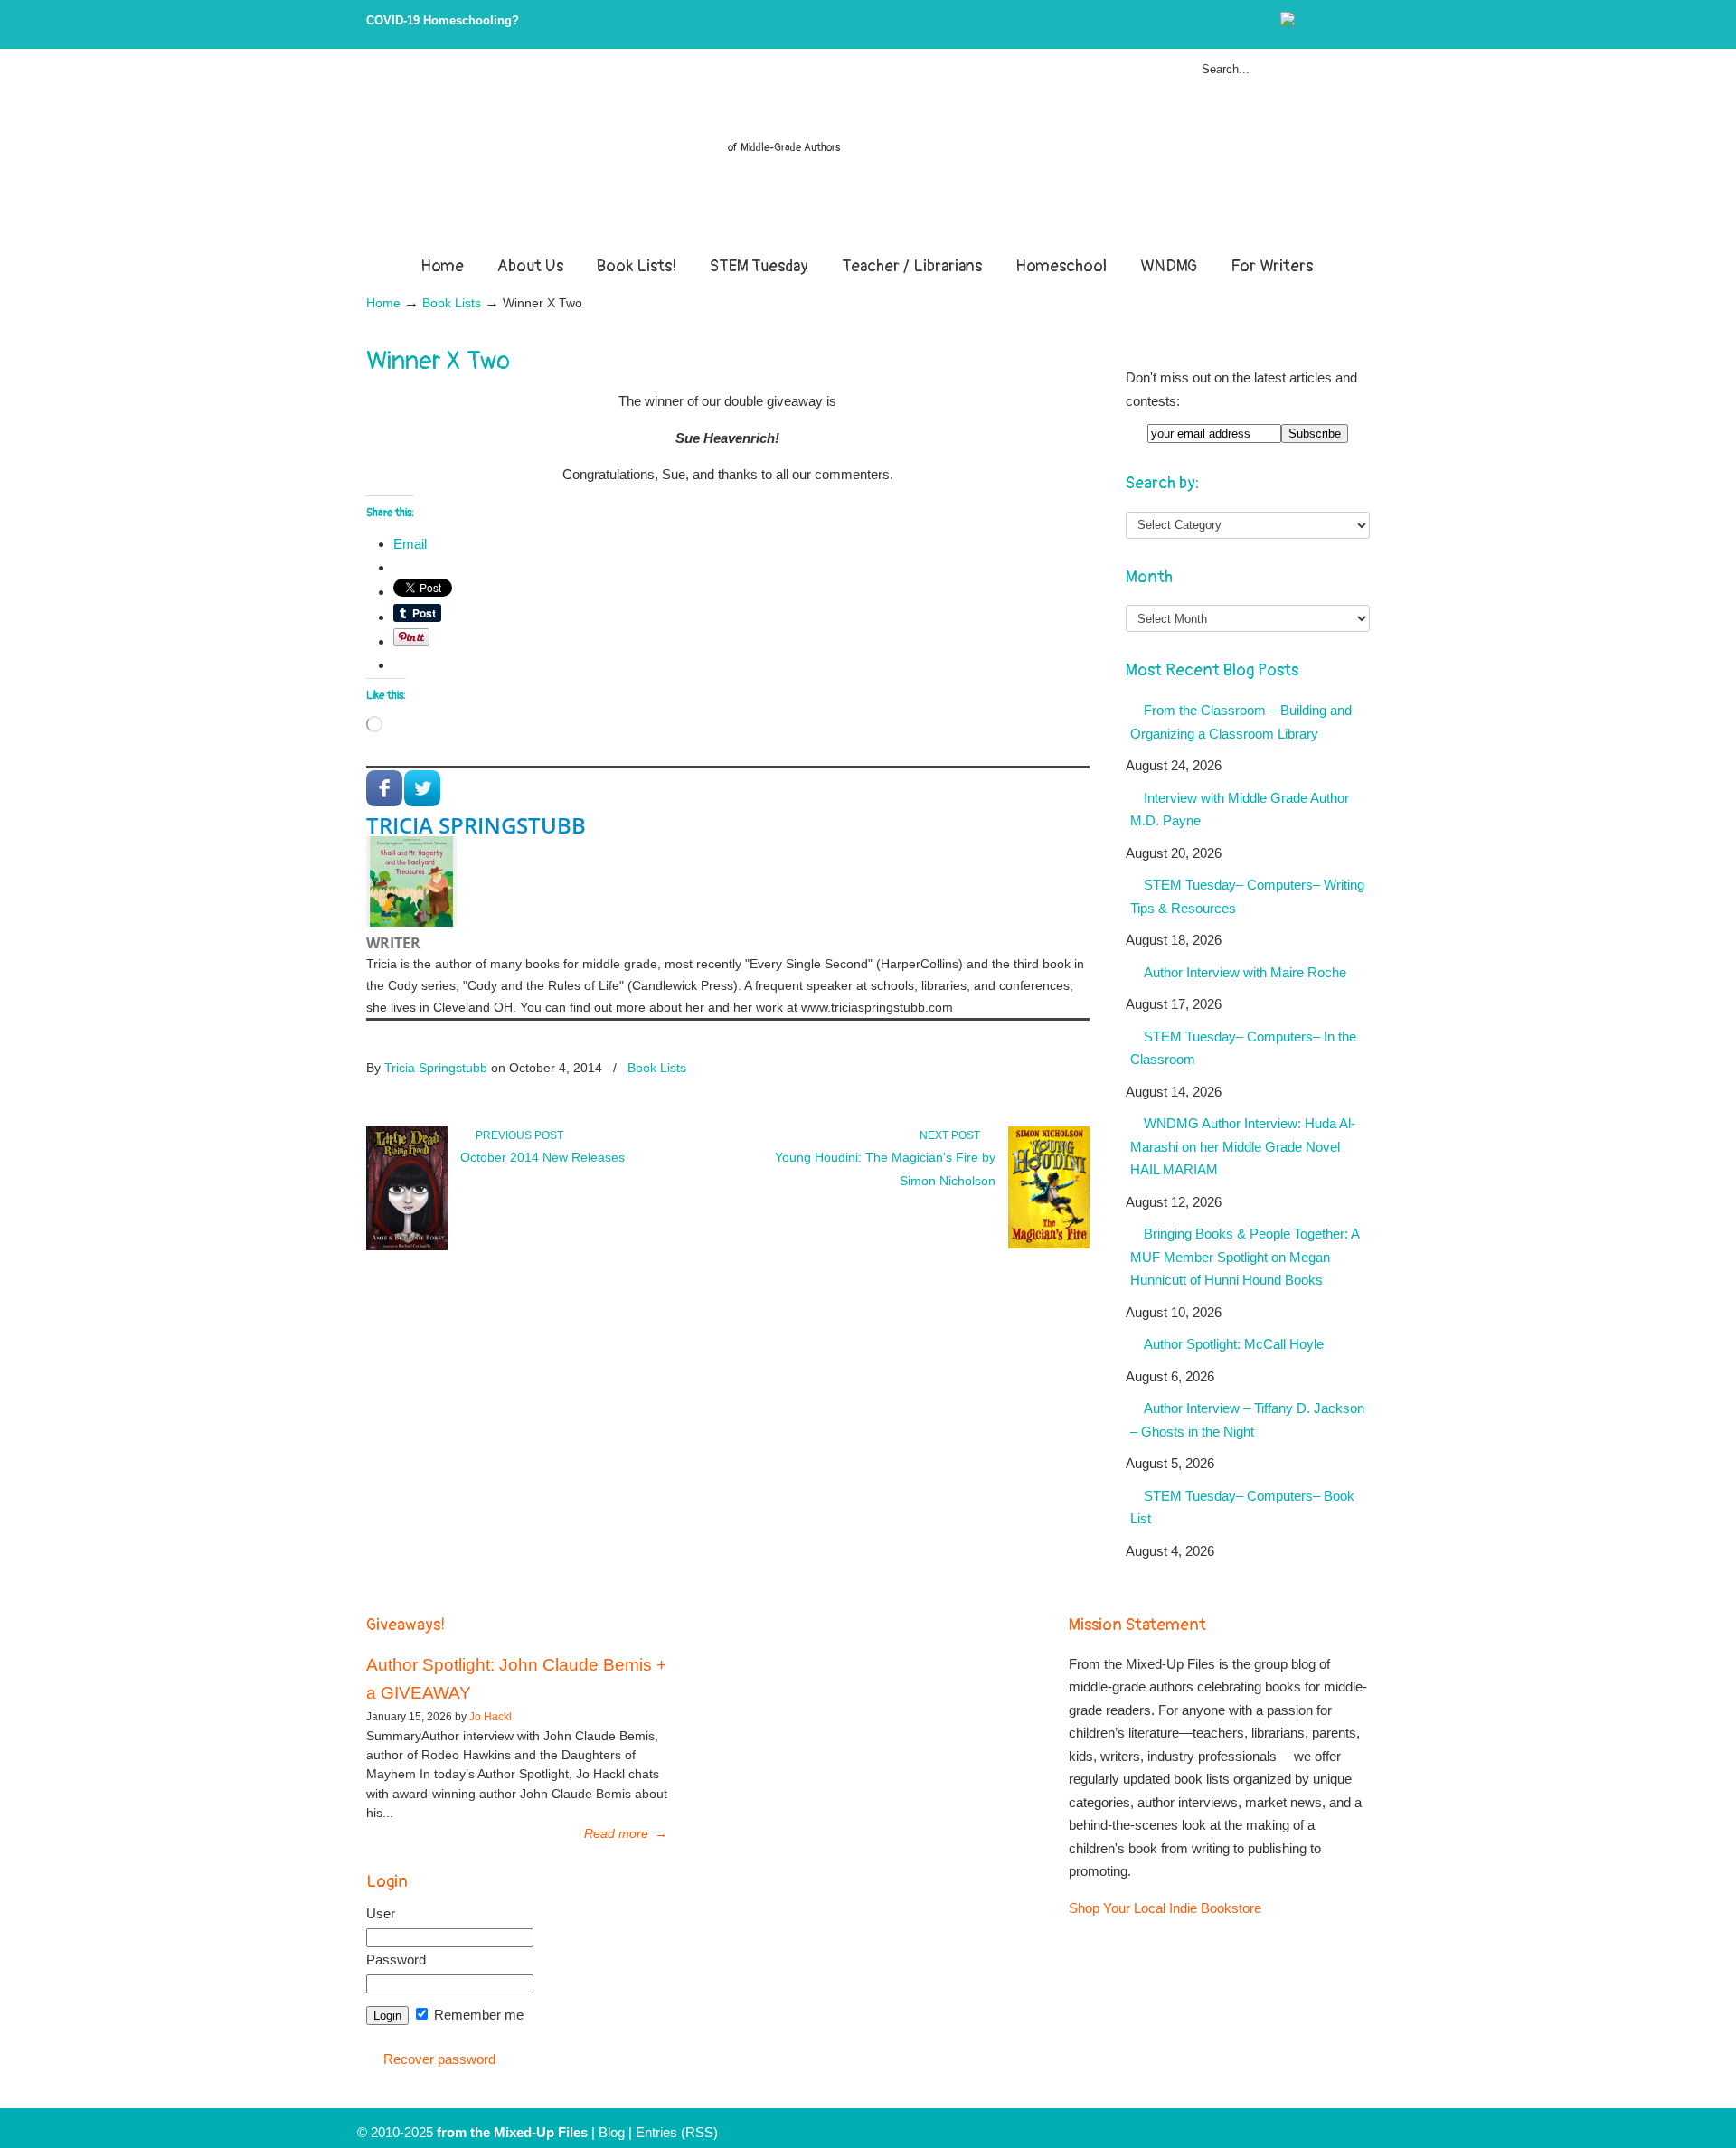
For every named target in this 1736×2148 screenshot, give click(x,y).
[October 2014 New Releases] (407, 1247)
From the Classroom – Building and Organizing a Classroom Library (1241, 722)
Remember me (477, 2015)
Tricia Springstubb (476, 825)
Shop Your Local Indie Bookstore (1165, 1908)
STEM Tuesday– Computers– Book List (1242, 1507)
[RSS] (1362, 22)
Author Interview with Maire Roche (1245, 972)
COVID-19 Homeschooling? (443, 20)
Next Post (953, 1135)
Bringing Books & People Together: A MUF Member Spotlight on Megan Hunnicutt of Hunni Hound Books (1245, 1257)
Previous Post (517, 1135)
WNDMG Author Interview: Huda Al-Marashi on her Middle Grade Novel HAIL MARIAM (1243, 1146)
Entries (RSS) (677, 2132)
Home (383, 303)
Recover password (439, 2059)
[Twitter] (1306, 22)
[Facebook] (1325, 22)
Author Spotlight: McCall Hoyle (1234, 1344)
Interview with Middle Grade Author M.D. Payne (1240, 810)
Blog (612, 2132)
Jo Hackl (491, 1717)
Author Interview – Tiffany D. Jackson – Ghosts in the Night (1247, 1420)
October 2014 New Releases (542, 1157)
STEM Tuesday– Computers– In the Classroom (1243, 1048)
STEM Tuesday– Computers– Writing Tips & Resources (1247, 896)
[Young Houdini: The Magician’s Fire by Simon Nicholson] (1049, 1245)
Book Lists (452, 303)
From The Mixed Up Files (868, 155)
